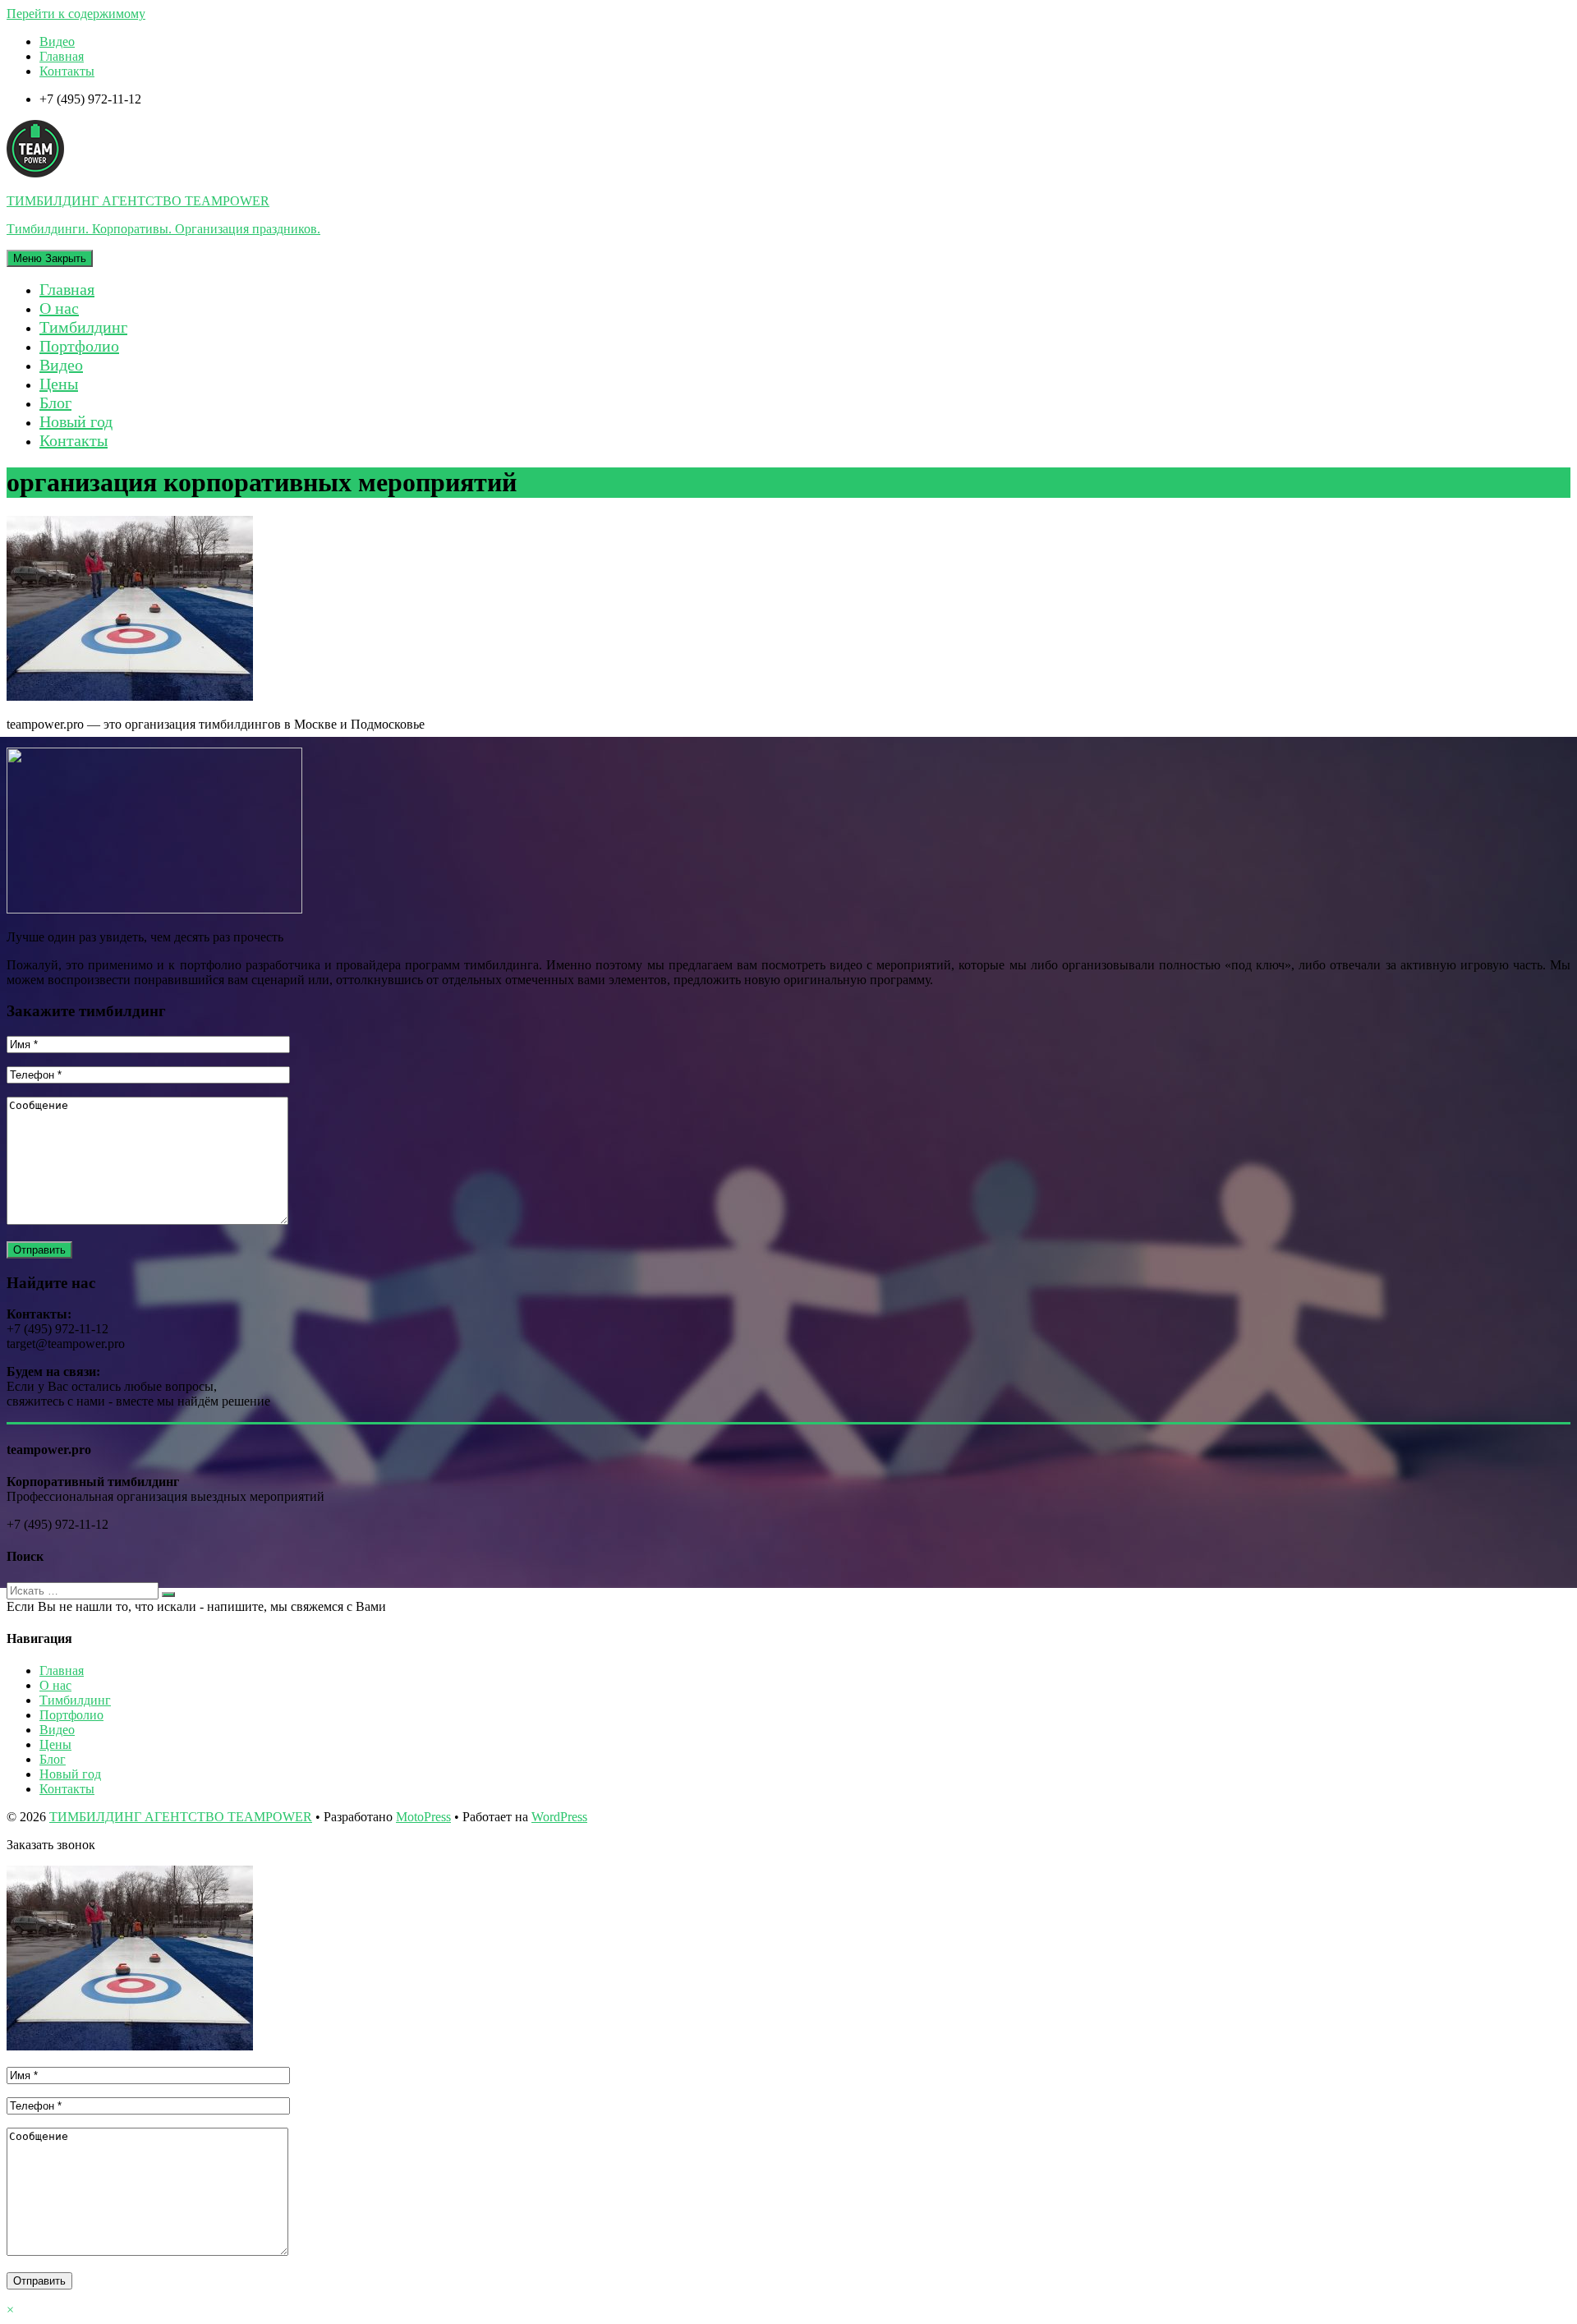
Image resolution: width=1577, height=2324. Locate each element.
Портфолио (79, 346)
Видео (57, 41)
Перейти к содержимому (76, 14)
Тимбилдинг (83, 327)
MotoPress (423, 1817)
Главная (62, 56)
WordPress (559, 1817)
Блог (55, 403)
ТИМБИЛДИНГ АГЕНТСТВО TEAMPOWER (181, 1817)
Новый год (76, 421)
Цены (59, 384)
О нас (59, 308)
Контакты (67, 71)
